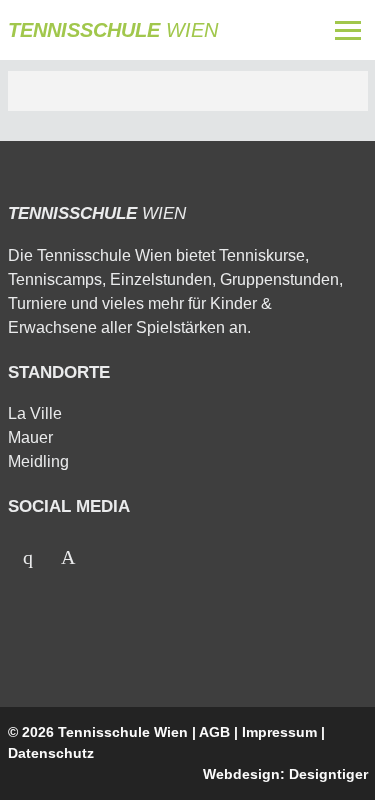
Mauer (30, 437)
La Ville (35, 413)
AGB (214, 732)
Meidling (38, 461)
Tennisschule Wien (123, 732)
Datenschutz (51, 753)
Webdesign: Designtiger (285, 774)
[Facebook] (28, 557)
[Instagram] (68, 557)
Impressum (279, 732)
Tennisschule (113, 30)
